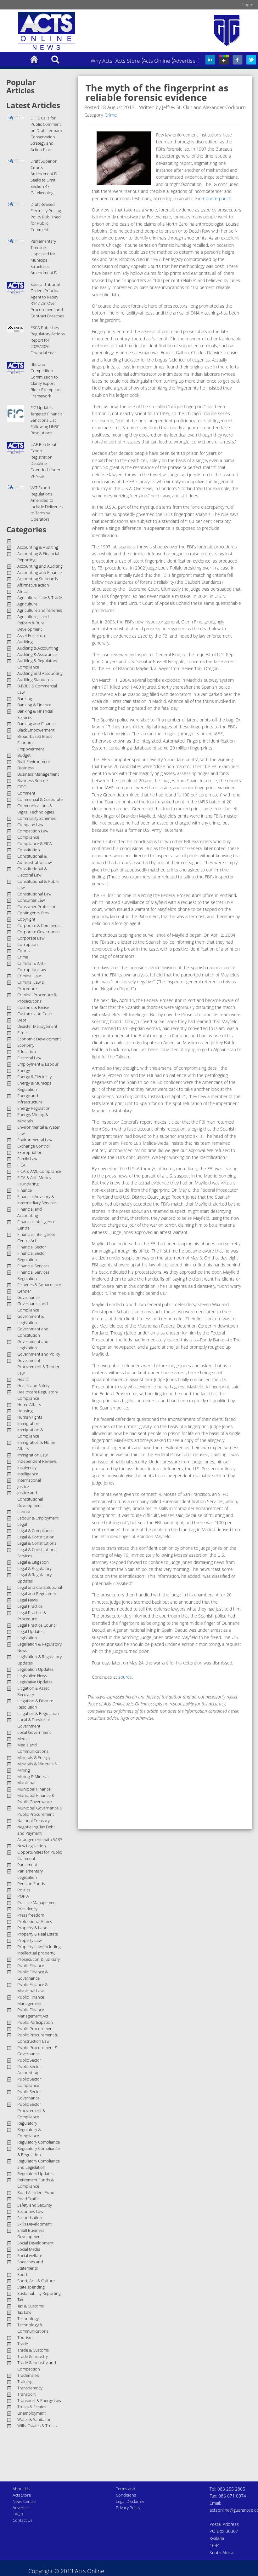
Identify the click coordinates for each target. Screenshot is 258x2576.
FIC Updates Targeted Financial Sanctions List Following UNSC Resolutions (47, 420)
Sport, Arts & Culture (36, 2281)
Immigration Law (32, 1455)
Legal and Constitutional (40, 1587)
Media (23, 1739)
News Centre (24, 2501)
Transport (26, 2394)
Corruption (28, 944)
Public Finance (31, 1965)
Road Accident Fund (36, 2192)
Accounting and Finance (39, 572)
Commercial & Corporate (40, 799)
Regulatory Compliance (39, 2142)
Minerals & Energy (34, 1757)
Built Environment (34, 761)
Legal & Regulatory (34, 1568)
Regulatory (27, 2123)
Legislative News (32, 1676)
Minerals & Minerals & (37, 1764)
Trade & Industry (33, 2356)
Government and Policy (39, 1354)
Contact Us (22, 2520)
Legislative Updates (35, 1682)
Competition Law (33, 831)
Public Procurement (36, 2029)
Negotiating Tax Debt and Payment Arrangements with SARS (40, 1833)
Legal (22, 1524)
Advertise (184, 61)
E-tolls (23, 1033)
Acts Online (156, 61)
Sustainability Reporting (39, 2293)
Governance (28, 1297)
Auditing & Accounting (38, 648)
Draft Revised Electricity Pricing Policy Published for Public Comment (46, 217)
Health (23, 1379)
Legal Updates (30, 1631)
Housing (25, 1411)
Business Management (38, 774)
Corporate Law (31, 938)
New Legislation (32, 1846)
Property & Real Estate (38, 1934)
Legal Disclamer (130, 2501)
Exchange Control (34, 1146)
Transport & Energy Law (39, 2400)
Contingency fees (33, 913)
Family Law (27, 1159)
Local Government (34, 1732)
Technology (28, 2318)
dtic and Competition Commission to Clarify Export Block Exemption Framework (46, 380)
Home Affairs (29, 1404)
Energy (24, 1070)
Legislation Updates (35, 1669)
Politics (24, 1890)
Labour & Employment (38, 1518)
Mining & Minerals (34, 1776)
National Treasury (34, 1821)
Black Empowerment (36, 730)
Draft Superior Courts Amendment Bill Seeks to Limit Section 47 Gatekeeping (45, 177)
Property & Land (32, 1928)
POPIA (23, 1896)
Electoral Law (29, 1058)
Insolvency (27, 1467)
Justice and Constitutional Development (30, 1499)
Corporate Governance (38, 932)
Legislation (27, 1638)
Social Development (35, 2243)
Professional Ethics (35, 1921)
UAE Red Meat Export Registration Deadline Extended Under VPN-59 (45, 460)
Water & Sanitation (34, 2419)
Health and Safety (33, 1386)
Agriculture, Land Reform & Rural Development (33, 623)
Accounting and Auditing (40, 566)
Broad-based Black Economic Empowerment (34, 743)
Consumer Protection (37, 906)
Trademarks (28, 2375)
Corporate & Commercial (40, 925)
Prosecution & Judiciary (39, 1959)
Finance (25, 1190)
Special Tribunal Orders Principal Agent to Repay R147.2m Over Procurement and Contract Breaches (47, 300)
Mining (24, 1770)
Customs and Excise (35, 1014)
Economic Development (39, 1039)
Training (25, 2382)
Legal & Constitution (36, 1537)
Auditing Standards (35, 680)
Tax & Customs (31, 2306)
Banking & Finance (34, 705)
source (125, 1677)
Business (25, 768)
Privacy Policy (128, 2508)
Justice (23, 1486)
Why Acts (101, 61)
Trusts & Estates (32, 2407)
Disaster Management (37, 1026)
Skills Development (34, 2224)
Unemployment (31, 2413)
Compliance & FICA (35, 843)
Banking (25, 698)
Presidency (27, 1909)
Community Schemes (36, 818)
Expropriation (30, 1152)
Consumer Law (31, 900)
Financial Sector (32, 1247)
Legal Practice (30, 1606)
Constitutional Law (34, 894)
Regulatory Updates (35, 2174)
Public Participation (35, 2022)
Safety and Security (35, 2205)
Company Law (30, 825)
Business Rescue (33, 780)
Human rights (30, 1417)
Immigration (28, 1423)
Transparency (30, 2388)
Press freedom (31, 1915)
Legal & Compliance (35, 1531)
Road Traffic (28, 2199)
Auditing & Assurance (37, 654)
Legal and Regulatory (37, 1594)
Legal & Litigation (33, 1562)
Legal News (28, 1600)
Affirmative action (33, 585)
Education (27, 1051)
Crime (23, 957)
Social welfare (30, 2255)
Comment (26, 793)
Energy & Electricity (34, 1077)
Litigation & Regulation (38, 1713)
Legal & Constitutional (37, 1543)
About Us (21, 2489)
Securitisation (30, 2218)
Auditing (25, 642)
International (29, 1480)
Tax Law (24, 2312)
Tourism (25, 2337)
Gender (24, 1291)
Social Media (29, 2249)
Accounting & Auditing (38, 547)
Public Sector (29, 2060)
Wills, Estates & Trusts (37, 2426)
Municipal (26, 1783)
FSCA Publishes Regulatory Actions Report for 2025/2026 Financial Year (48, 340)
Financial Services (33, 1266)
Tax (20, 2300)
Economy (26, 1045)
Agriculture (27, 604)
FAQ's (18, 2514)
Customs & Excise (33, 1007)
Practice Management (37, 1902)
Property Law (29, 1940)
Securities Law (30, 2211)
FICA (21, 1165)
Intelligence (28, 1474)
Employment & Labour (38, 1064)
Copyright (26, 919)
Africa (22, 591)
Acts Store (128, 61)
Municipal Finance (34, 1789)
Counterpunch (217, 198)
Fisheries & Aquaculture (39, 1285)
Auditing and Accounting (40, 673)
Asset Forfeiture (32, 635)
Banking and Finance (36, 724)
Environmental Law (35, 1140)
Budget (24, 755)
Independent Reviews (37, 1461)
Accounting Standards (38, 579)
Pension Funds (31, 1884)
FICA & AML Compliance (39, 1171)
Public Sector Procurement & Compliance (31, 2110)
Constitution (29, 850)
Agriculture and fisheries (40, 610)
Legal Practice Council (37, 1625)
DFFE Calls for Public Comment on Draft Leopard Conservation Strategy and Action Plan (46, 134)
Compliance (28, 837)
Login (248, 5)
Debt (22, 1020)
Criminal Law (29, 976)
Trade (23, 2344)
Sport (22, 2274)
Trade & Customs (33, 2350)
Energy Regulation (34, 1108)
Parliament (27, 1865)
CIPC (22, 787)
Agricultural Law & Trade (40, 598)
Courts (23, 951)
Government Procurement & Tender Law (38, 1367)
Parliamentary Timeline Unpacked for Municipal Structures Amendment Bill (45, 257)
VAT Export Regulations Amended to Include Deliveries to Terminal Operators (47, 503)
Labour (24, 1512)
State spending (31, 2287)
